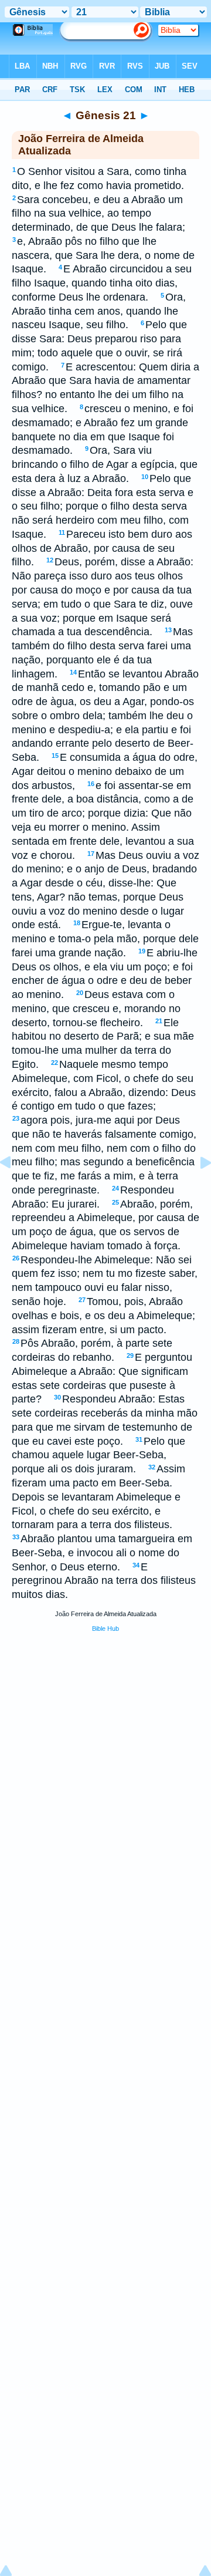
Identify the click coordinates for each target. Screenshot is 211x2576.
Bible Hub (105, 1628)
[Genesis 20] (15, 1189)
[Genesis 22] (196, 1189)
